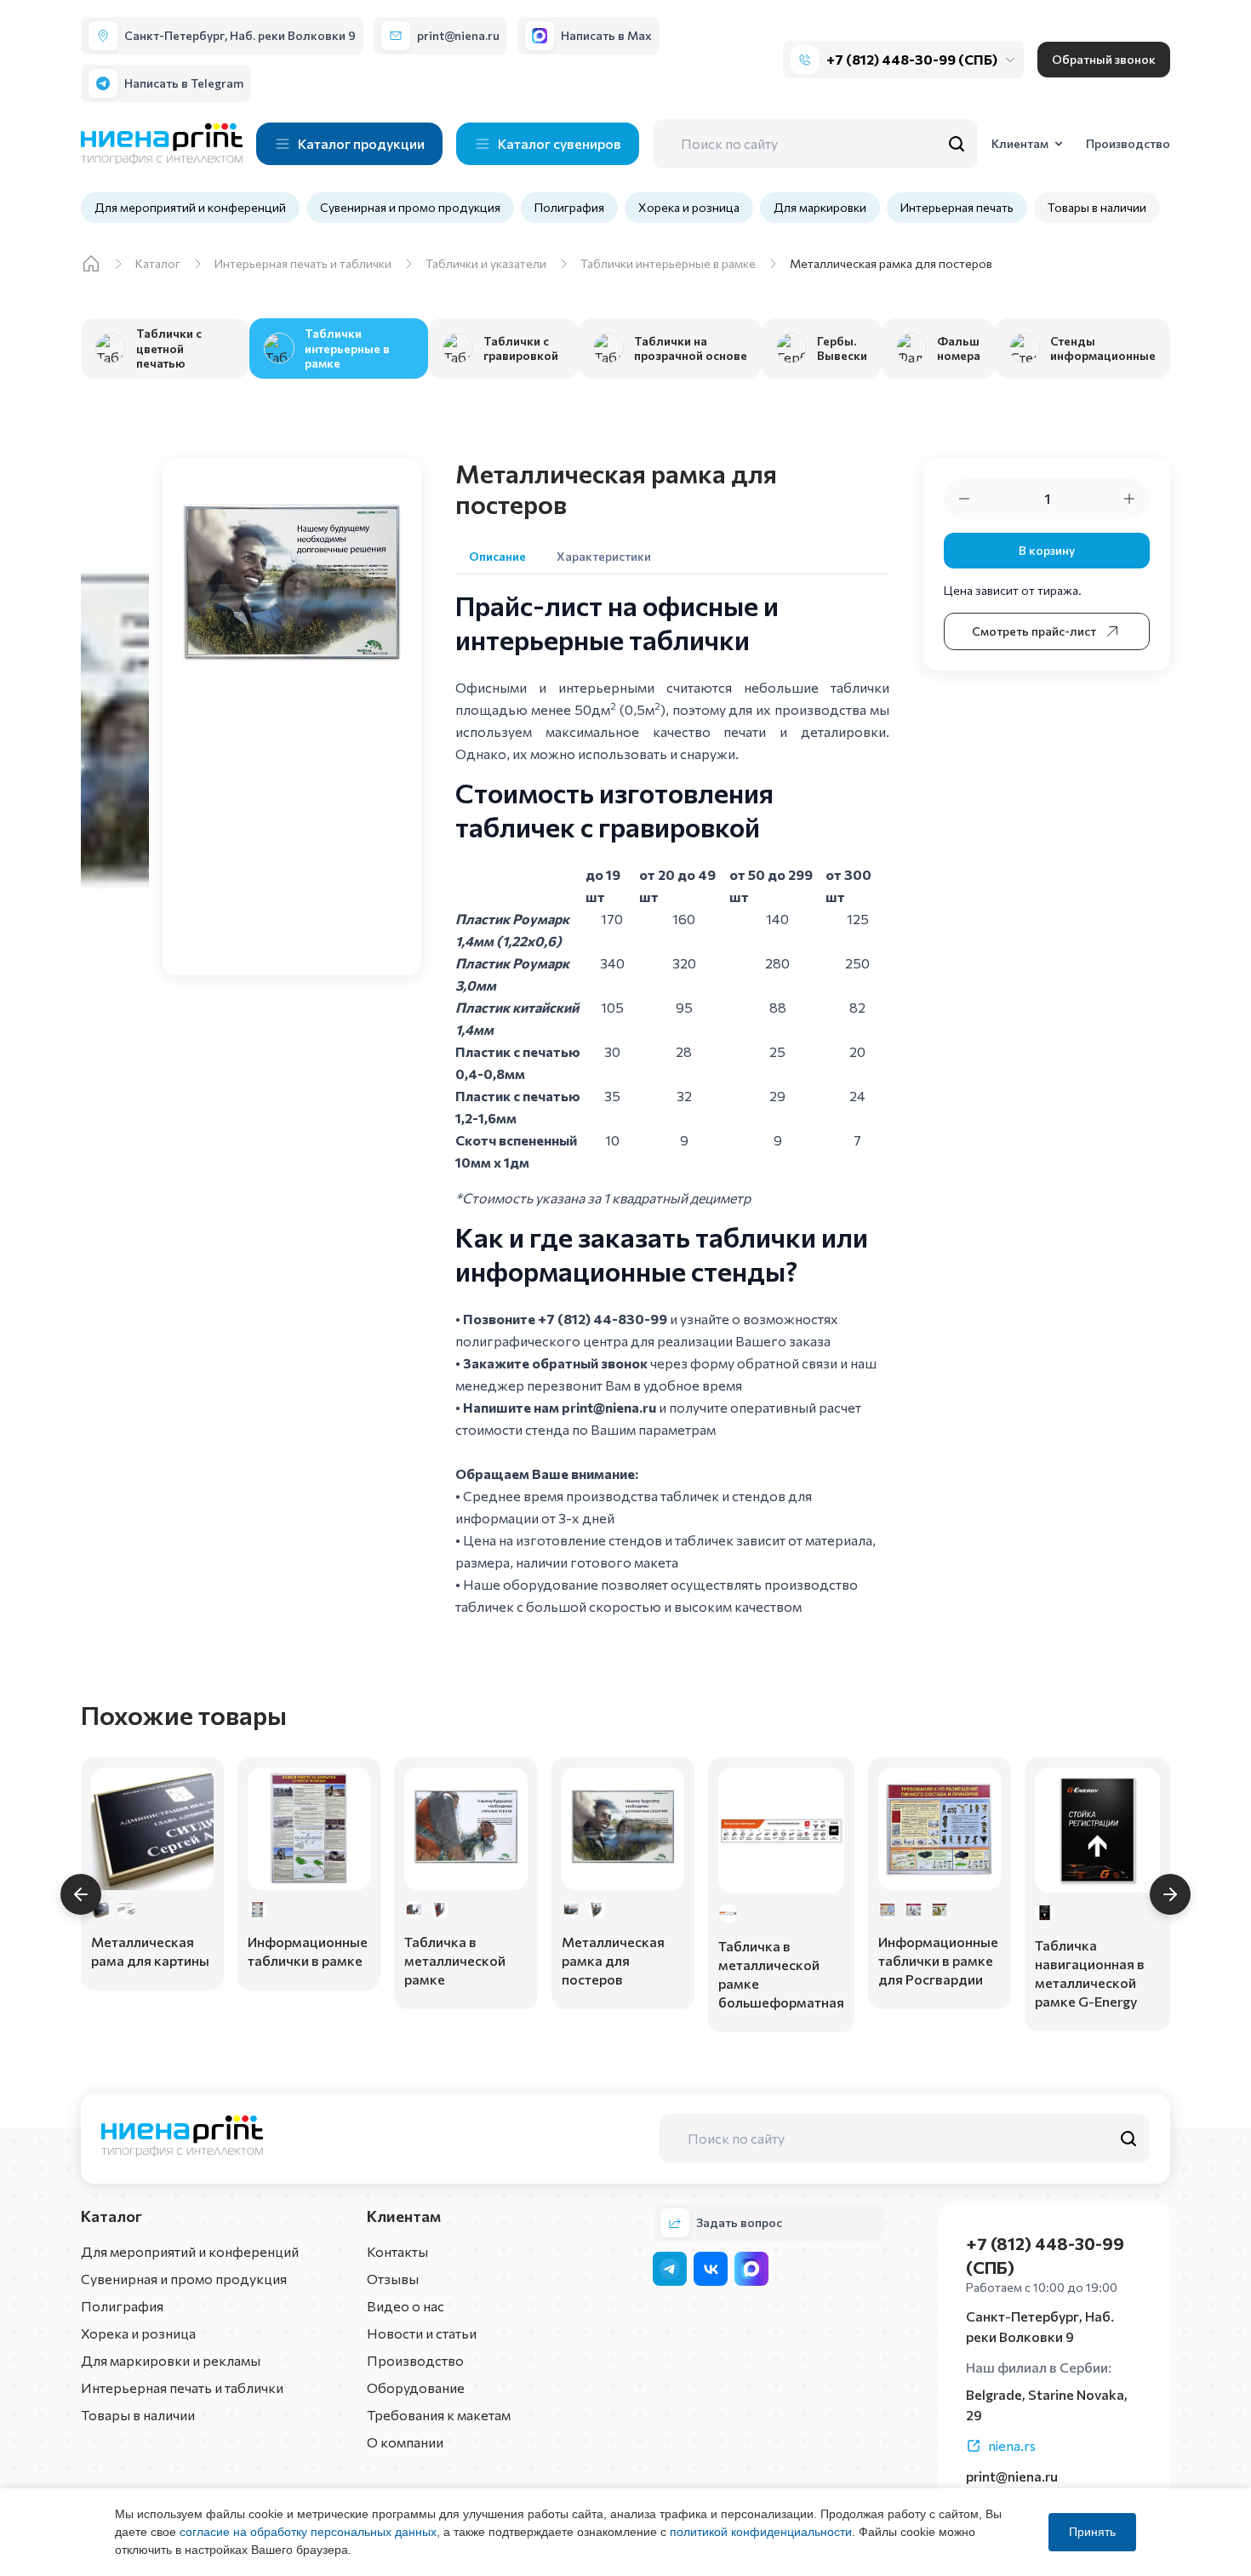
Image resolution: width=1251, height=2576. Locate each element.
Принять (1092, 2532)
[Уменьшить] (964, 499)
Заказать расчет (152, 1962)
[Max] (751, 2269)
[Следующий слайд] (1170, 1894)
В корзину (1047, 550)
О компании (405, 2442)
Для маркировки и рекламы (171, 2360)
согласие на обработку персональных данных (308, 2532)
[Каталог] (91, 264)
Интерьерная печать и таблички (182, 2388)
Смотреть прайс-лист (1034, 631)
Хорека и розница (689, 207)
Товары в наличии (1097, 207)
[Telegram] (670, 2269)
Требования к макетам (439, 2415)
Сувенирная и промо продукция (410, 207)
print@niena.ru (609, 1407)
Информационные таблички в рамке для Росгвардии (938, 1960)
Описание (497, 556)
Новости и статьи (422, 2333)
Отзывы (393, 2279)
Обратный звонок (1104, 59)
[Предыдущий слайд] (81, 1894)
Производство (415, 2360)
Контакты (397, 2251)
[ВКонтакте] (711, 2269)
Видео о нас (406, 2306)
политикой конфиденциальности (761, 2532)
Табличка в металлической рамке (455, 1960)
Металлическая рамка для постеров (613, 1960)
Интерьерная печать (957, 207)
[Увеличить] (1129, 499)
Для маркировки (820, 207)
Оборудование (416, 2388)
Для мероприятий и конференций (190, 207)
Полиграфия (569, 207)
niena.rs (1012, 2445)
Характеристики (604, 556)
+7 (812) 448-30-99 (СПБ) (912, 59)
